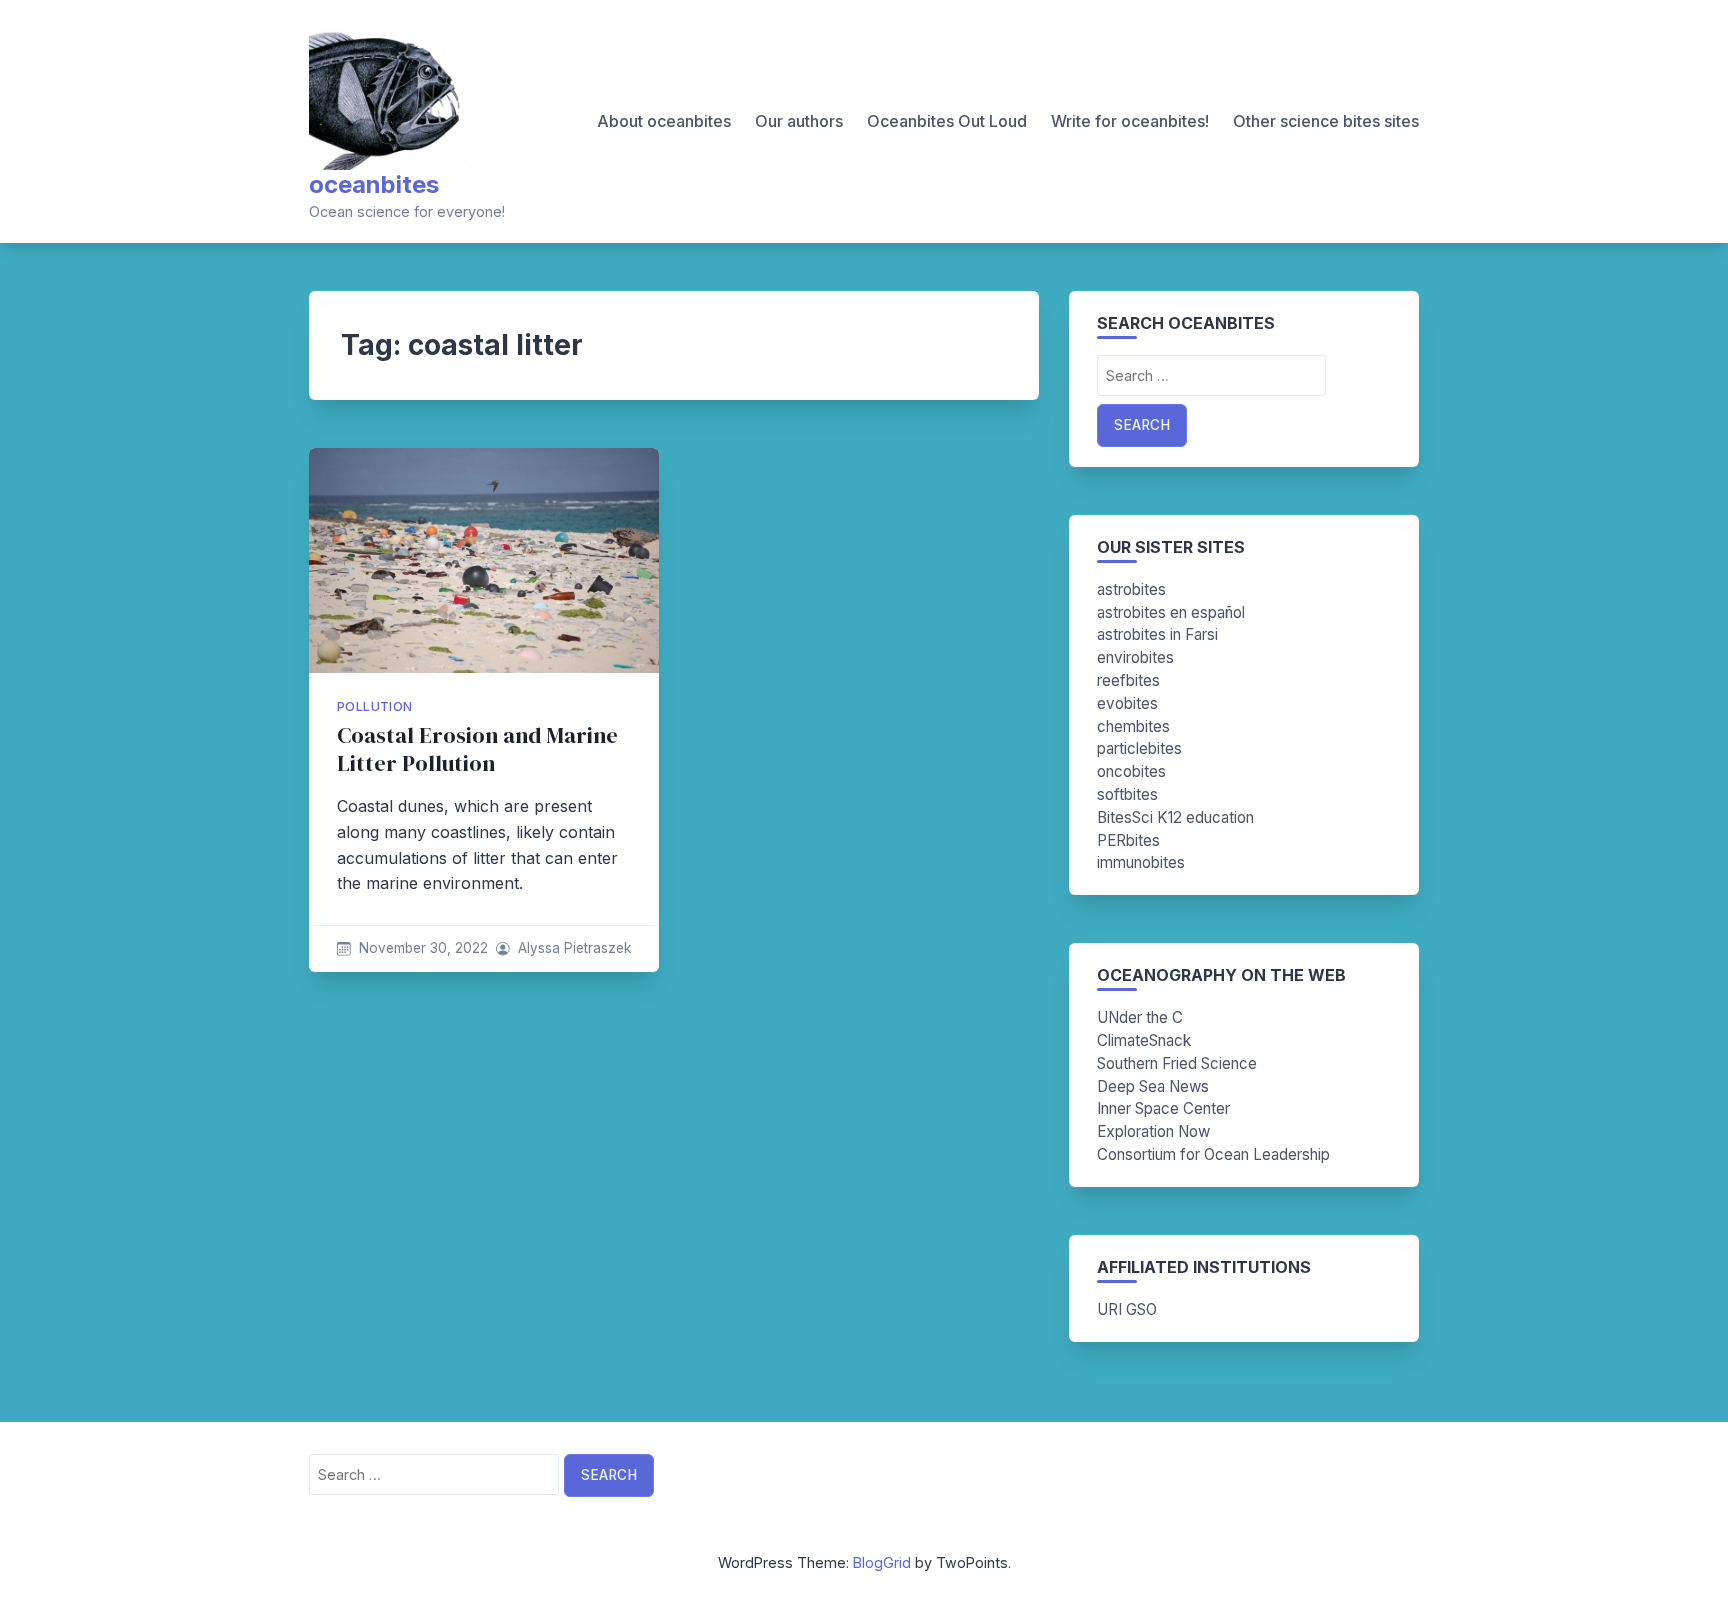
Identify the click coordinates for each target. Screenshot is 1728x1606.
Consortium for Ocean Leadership (1213, 1154)
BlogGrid (882, 1562)
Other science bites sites (1326, 121)
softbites (1127, 794)
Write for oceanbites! (1130, 121)
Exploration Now (1153, 1131)
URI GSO (1127, 1309)
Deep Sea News (1153, 1086)
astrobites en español (1171, 612)
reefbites (1128, 680)
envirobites (1135, 657)
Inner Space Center (1163, 1108)
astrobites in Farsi (1157, 634)
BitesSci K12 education (1175, 817)
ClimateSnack (1144, 1040)
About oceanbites (664, 121)
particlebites (1139, 748)
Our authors (799, 121)
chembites (1133, 726)
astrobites (1131, 589)
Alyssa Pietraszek (574, 948)
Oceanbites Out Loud (947, 121)
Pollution (375, 706)
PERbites (1128, 840)
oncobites (1131, 771)
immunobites (1141, 862)
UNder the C (1140, 1017)
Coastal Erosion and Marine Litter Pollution (477, 749)
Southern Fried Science (1177, 1063)
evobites (1127, 703)
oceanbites (374, 184)
